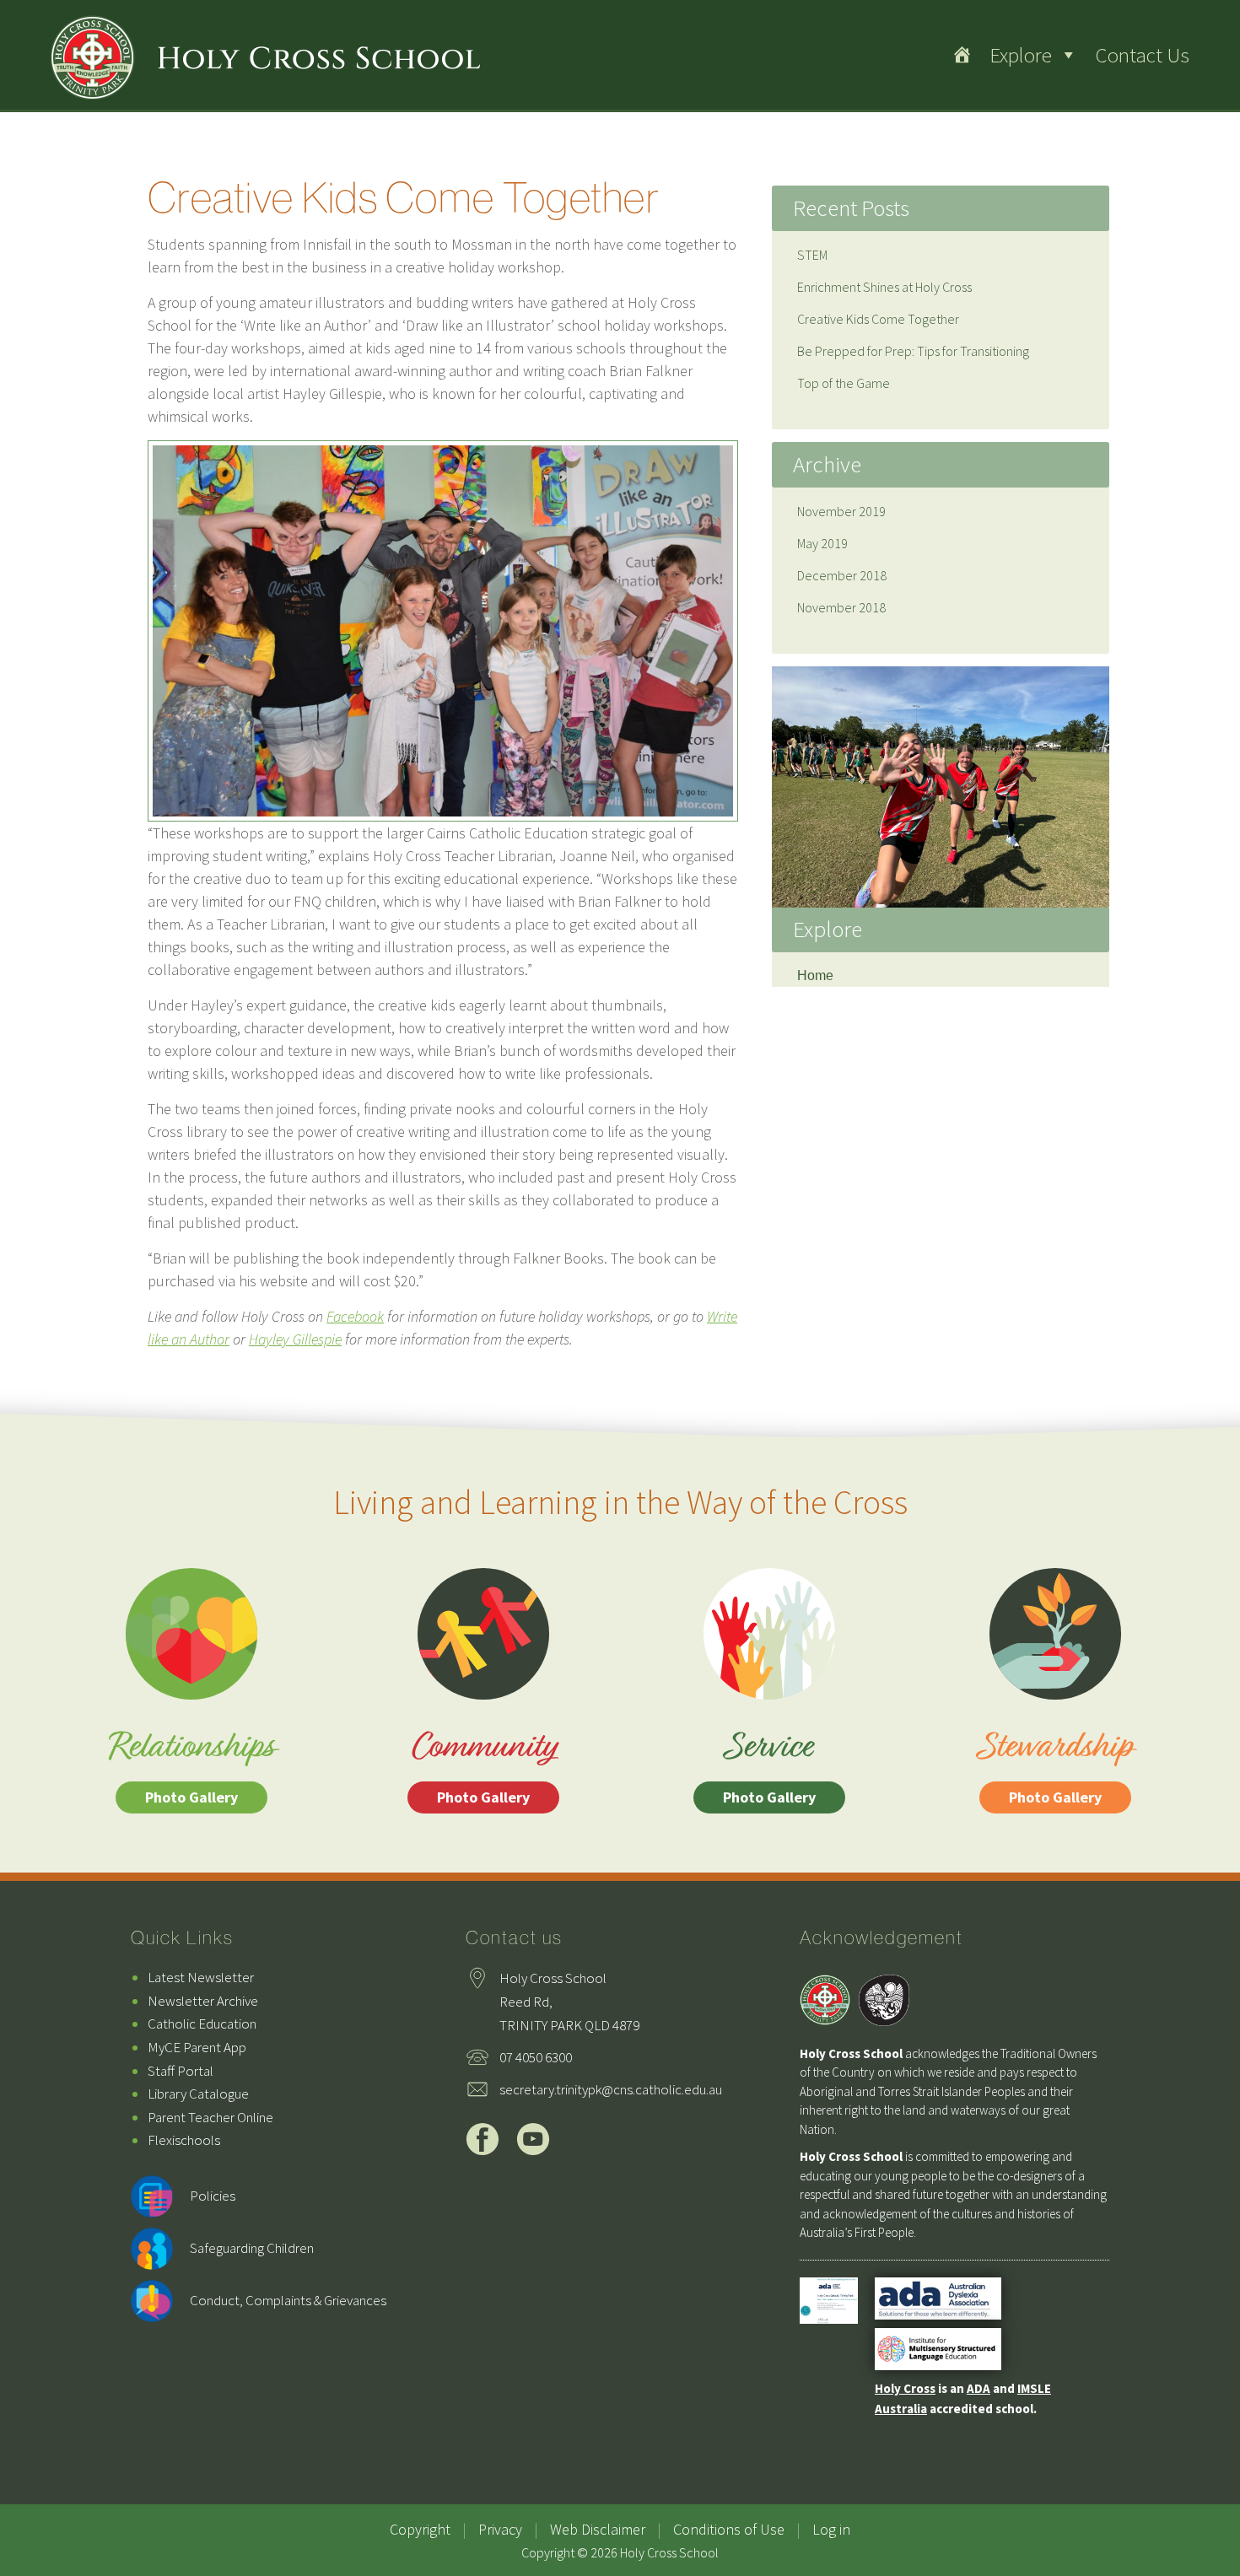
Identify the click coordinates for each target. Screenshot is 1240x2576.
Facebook (355, 1316)
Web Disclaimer (598, 2529)
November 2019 (841, 511)
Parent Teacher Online (210, 2117)
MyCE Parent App (197, 2047)
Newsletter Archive (203, 2001)
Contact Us (1142, 55)
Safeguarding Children (252, 2248)
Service (769, 1765)
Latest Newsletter (201, 1977)
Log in (831, 2529)
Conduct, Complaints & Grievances (288, 2300)
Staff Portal (181, 2071)
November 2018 (841, 607)
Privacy (500, 2529)
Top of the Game (844, 383)
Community (484, 1765)
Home (815, 975)
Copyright (420, 2529)
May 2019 (822, 543)
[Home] (962, 55)
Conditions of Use (729, 2529)
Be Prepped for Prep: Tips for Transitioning (913, 351)
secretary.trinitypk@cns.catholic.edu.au (611, 2089)
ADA (979, 2388)
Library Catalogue (198, 2094)
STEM (812, 255)
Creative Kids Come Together (878, 319)
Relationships (191, 1765)
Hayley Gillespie (295, 1339)
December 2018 (842, 575)
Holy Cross (905, 2388)
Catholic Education (202, 2024)
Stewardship (1055, 1765)
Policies (213, 2196)
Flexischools (184, 2140)
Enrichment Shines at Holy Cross (884, 287)
